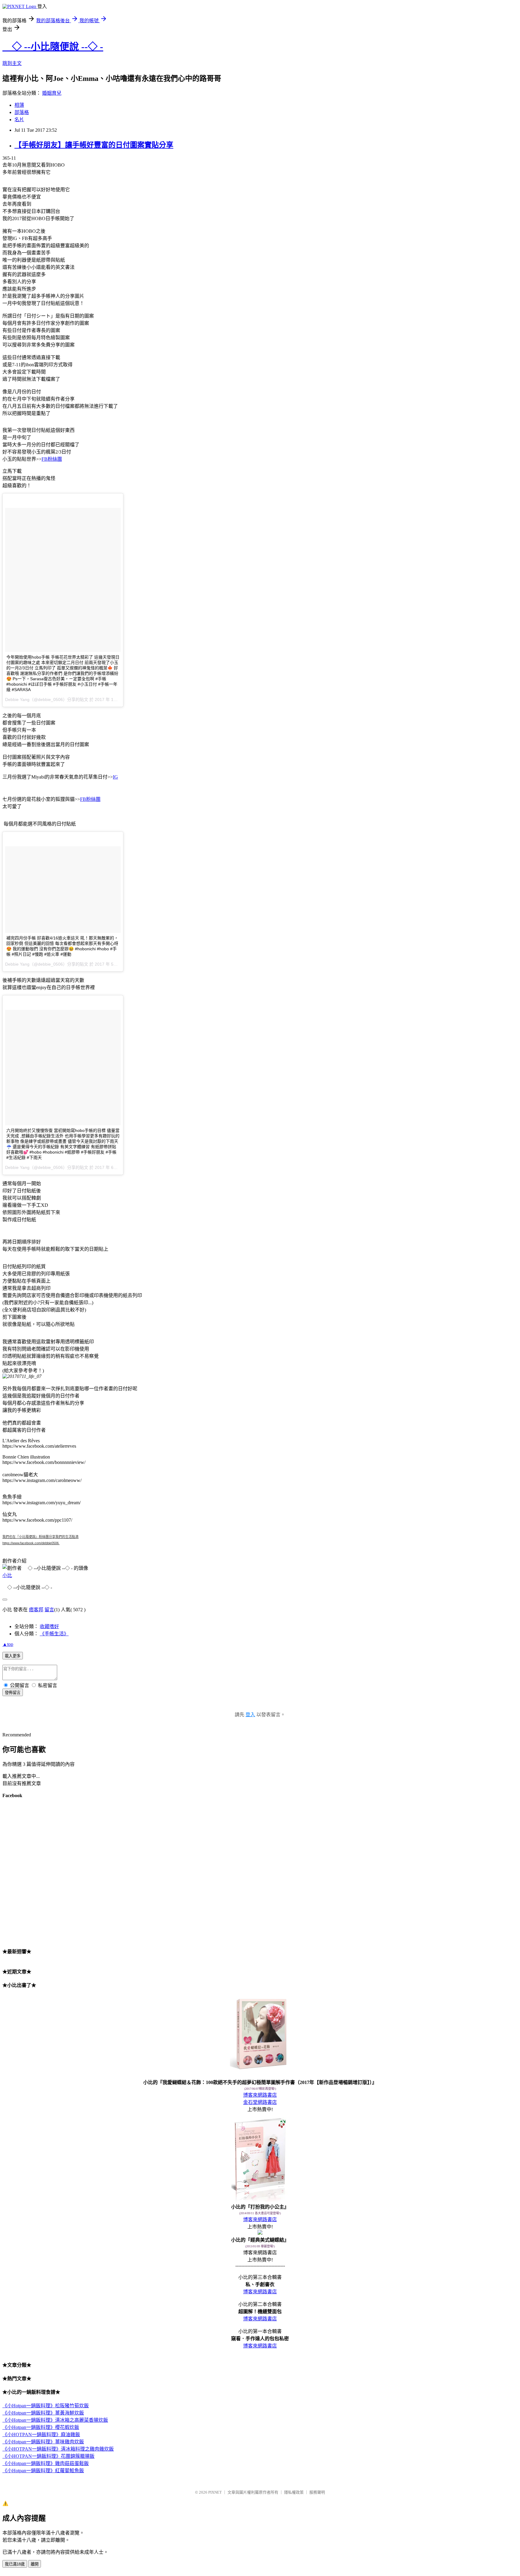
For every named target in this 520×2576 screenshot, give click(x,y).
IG (115, 777)
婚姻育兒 (52, 93)
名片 (19, 120)
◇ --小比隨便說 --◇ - (53, 47)
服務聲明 (317, 2492)
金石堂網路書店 (260, 2102)
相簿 (19, 105)
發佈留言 (13, 1693)
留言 (49, 1610)
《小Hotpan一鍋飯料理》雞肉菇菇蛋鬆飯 (46, 2463)
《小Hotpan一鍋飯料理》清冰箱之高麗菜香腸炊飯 (55, 2420)
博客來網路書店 (260, 2095)
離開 (35, 2564)
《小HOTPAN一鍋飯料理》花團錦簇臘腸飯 (48, 2456)
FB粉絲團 (52, 459)
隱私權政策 (294, 2492)
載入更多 (13, 1656)
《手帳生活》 (54, 1634)
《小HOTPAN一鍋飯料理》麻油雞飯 (41, 2435)
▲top (8, 1644)
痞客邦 (36, 1610)
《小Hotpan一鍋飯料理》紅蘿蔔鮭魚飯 (43, 2471)
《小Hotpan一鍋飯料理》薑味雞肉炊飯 (43, 2442)
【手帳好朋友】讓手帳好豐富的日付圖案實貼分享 (94, 145)
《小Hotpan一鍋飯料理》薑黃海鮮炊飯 (43, 2413)
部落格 (22, 112)
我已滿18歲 (15, 2564)
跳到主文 (12, 63)
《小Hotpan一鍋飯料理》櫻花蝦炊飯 (41, 2427)
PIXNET (215, 2492)
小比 (7, 1575)
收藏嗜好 (49, 1626)
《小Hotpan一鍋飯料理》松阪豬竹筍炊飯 (46, 2406)
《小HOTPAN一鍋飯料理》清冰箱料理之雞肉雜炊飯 (58, 2449)
